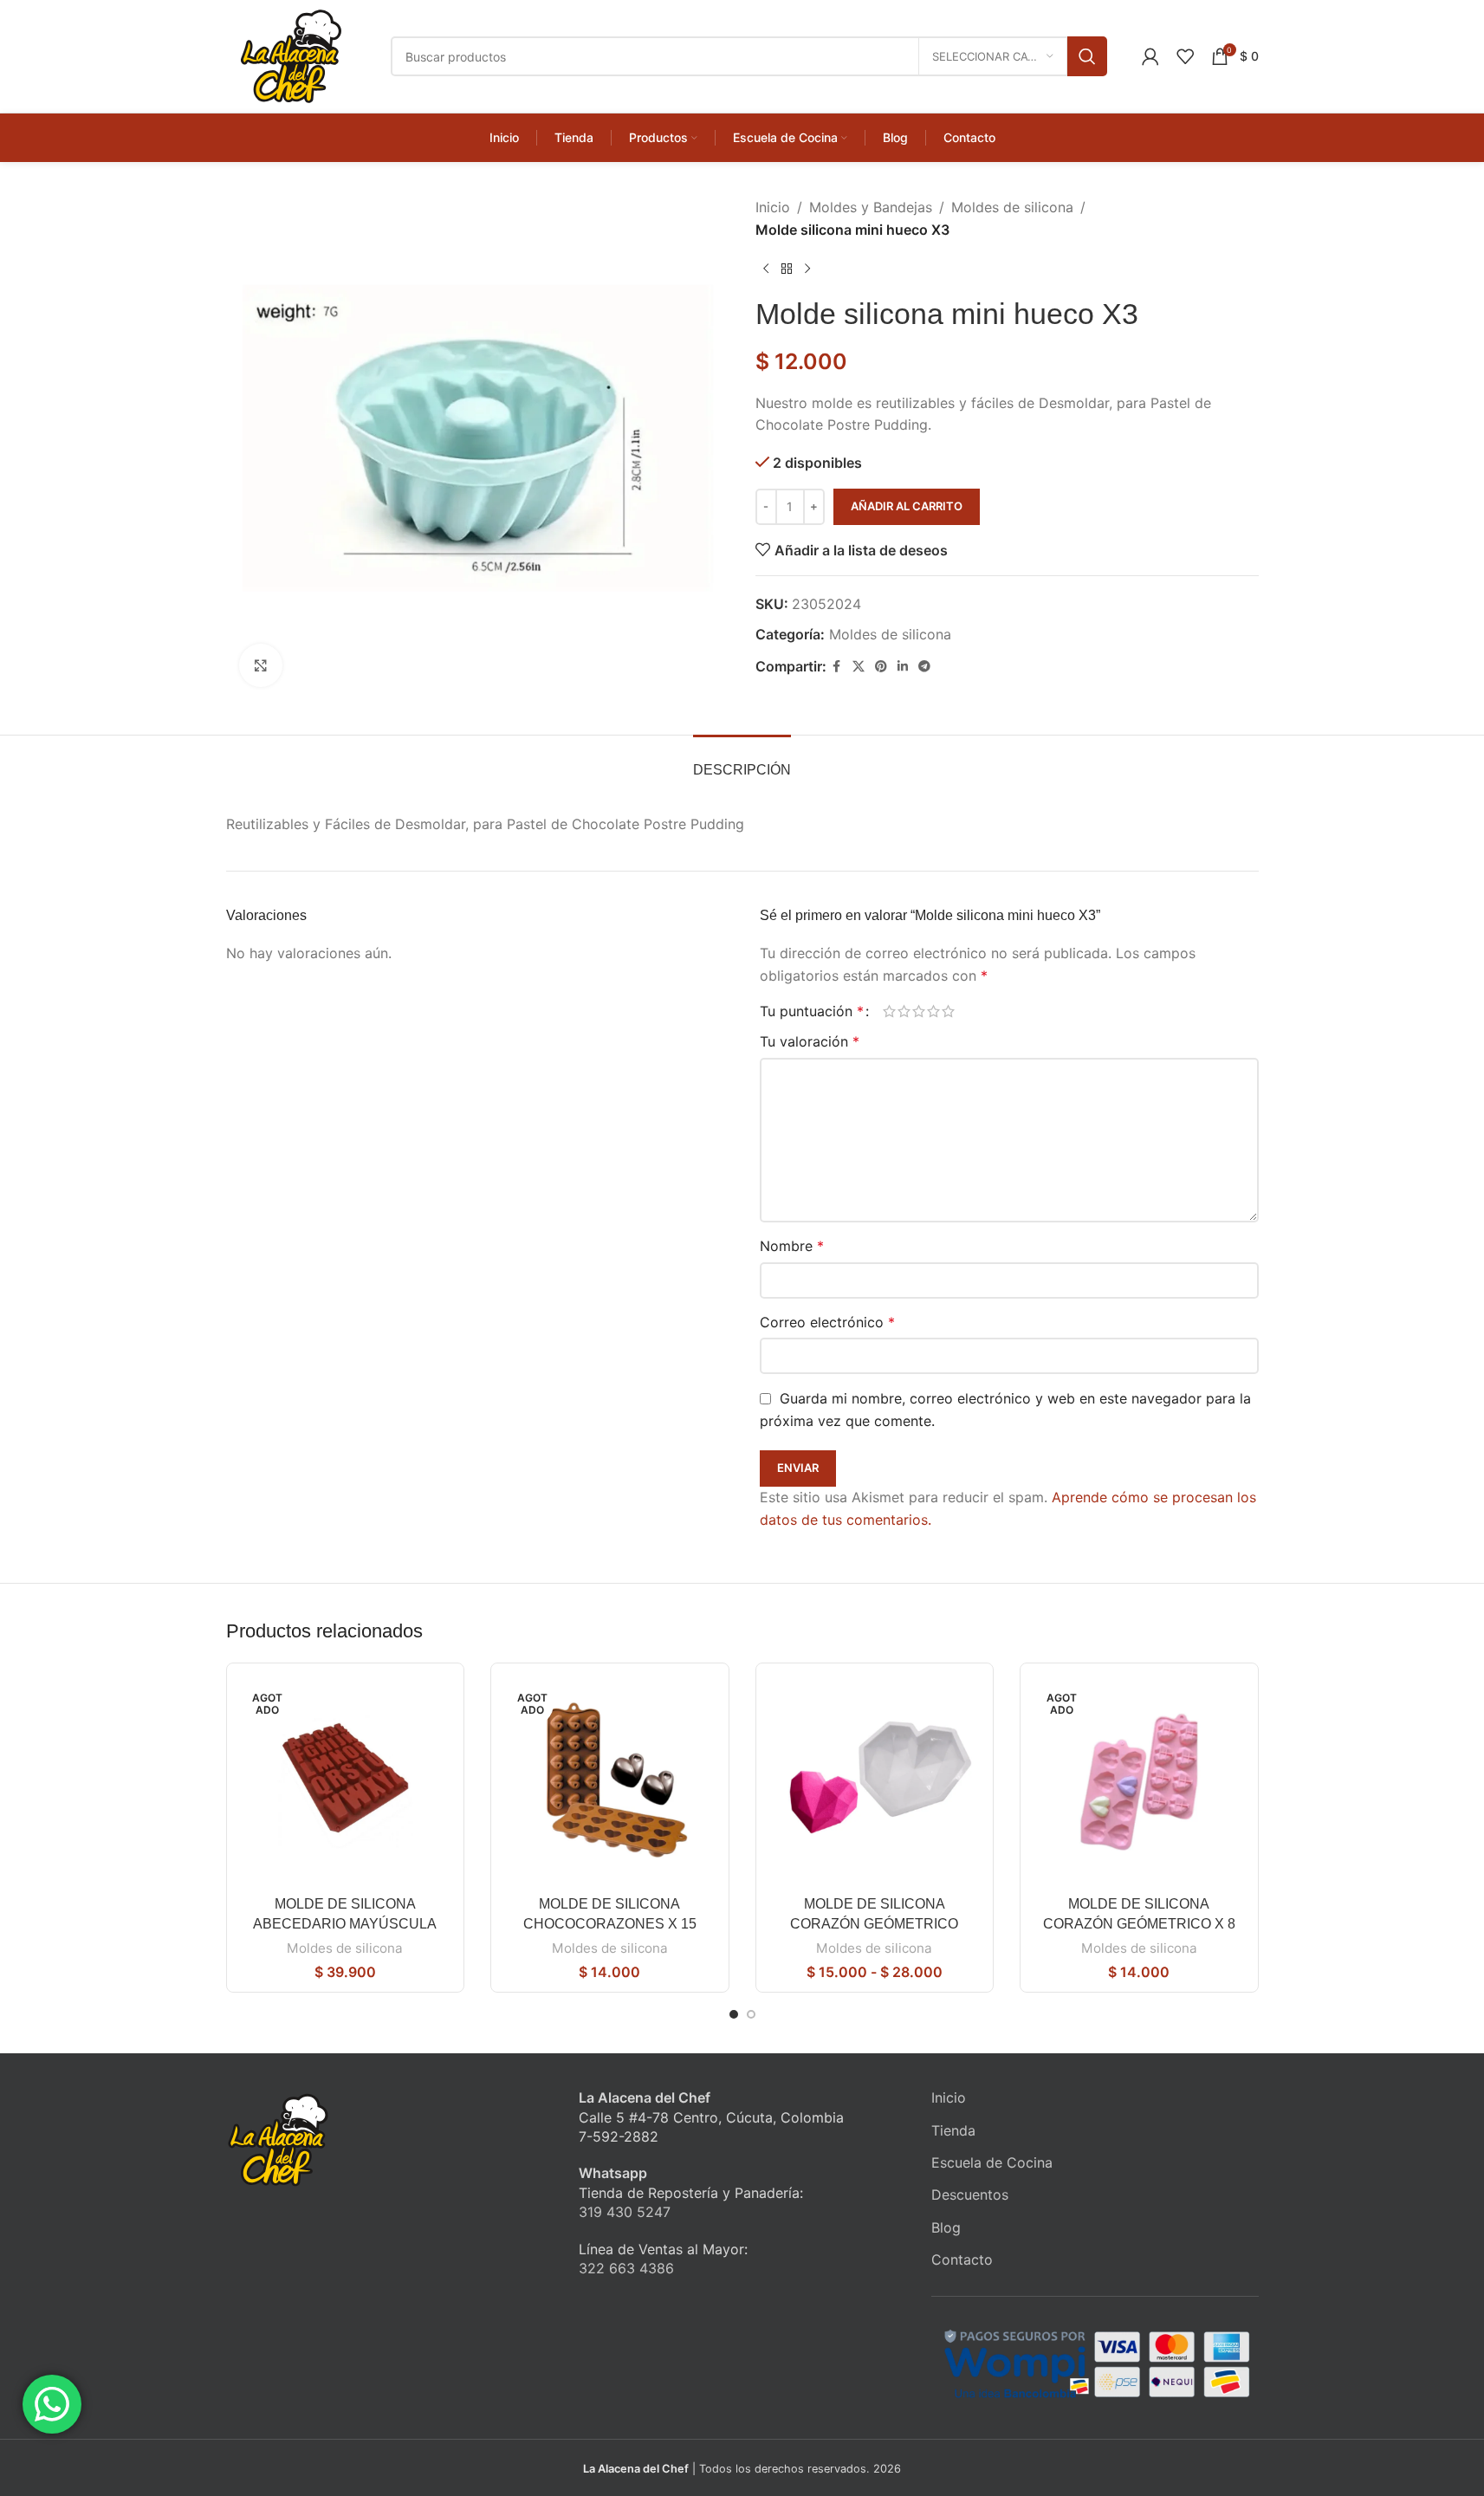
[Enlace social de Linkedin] (903, 667)
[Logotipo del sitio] (291, 55)
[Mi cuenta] (1150, 56)
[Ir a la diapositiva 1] (734, 2014)
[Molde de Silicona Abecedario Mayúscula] (346, 1782)
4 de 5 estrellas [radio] (933, 1011)
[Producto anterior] (766, 269)
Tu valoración (810, 1041)
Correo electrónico (827, 1322)
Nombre (792, 1246)
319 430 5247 (625, 2212)
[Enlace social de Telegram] (924, 667)
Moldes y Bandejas (871, 207)
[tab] (742, 761)
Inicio (773, 207)
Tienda (953, 2130)
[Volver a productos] (787, 269)
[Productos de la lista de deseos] (1185, 56)
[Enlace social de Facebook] (837, 667)
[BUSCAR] (1087, 56)
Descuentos (970, 2195)
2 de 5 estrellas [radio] (904, 1011)
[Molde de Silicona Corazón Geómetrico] (875, 1782)
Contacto (962, 2259)
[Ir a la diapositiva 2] (751, 2014)
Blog (946, 2227)
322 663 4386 (626, 2268)
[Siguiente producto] (807, 269)
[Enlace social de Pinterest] (881, 667)
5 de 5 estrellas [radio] (948, 1011)
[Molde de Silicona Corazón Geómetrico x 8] (1139, 1782)
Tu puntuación (812, 1011)
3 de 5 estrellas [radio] (919, 1011)
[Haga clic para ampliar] (261, 665)
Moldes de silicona (1012, 207)
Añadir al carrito (907, 506)
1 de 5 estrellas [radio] (889, 1011)
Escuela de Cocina (992, 2162)
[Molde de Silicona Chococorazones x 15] (610, 1782)
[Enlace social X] (859, 667)
